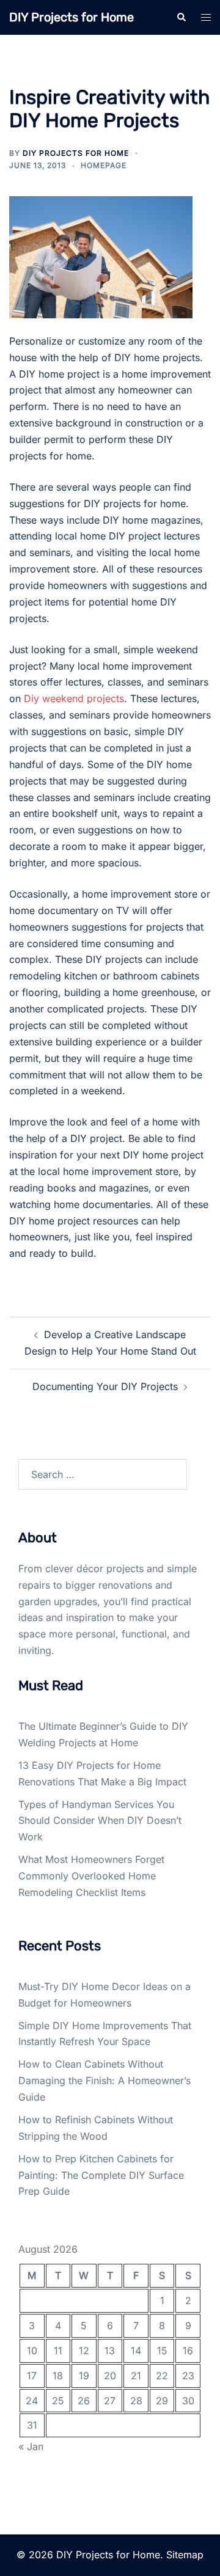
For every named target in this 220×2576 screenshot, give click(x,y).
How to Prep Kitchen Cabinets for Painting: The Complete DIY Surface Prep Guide (101, 2175)
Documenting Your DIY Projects (105, 1386)
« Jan (31, 2446)
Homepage (104, 165)
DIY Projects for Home (71, 17)
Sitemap (185, 2555)
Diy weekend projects (74, 698)
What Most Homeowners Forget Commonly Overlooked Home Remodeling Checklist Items (91, 1876)
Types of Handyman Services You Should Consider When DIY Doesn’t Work (100, 1821)
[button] (181, 17)
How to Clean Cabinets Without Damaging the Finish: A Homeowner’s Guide (105, 2080)
